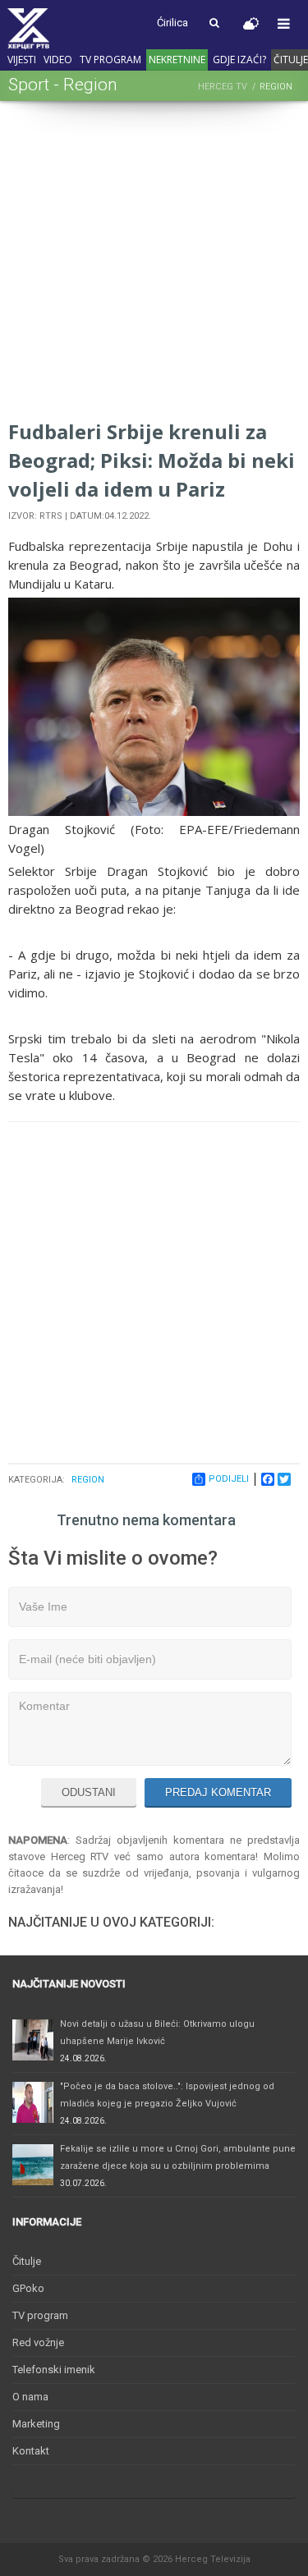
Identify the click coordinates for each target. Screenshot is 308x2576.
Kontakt (31, 2451)
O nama (30, 2397)
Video (58, 60)
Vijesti (22, 60)
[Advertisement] (154, 263)
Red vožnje (38, 2342)
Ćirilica (172, 23)
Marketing (36, 2424)
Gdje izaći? (239, 60)
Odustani (89, 1792)
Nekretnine (177, 60)
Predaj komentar (218, 1792)
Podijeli (229, 1479)
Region (88, 1480)
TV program (110, 60)
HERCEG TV (223, 87)
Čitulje (27, 2261)
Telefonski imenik (54, 2370)
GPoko (28, 2288)
